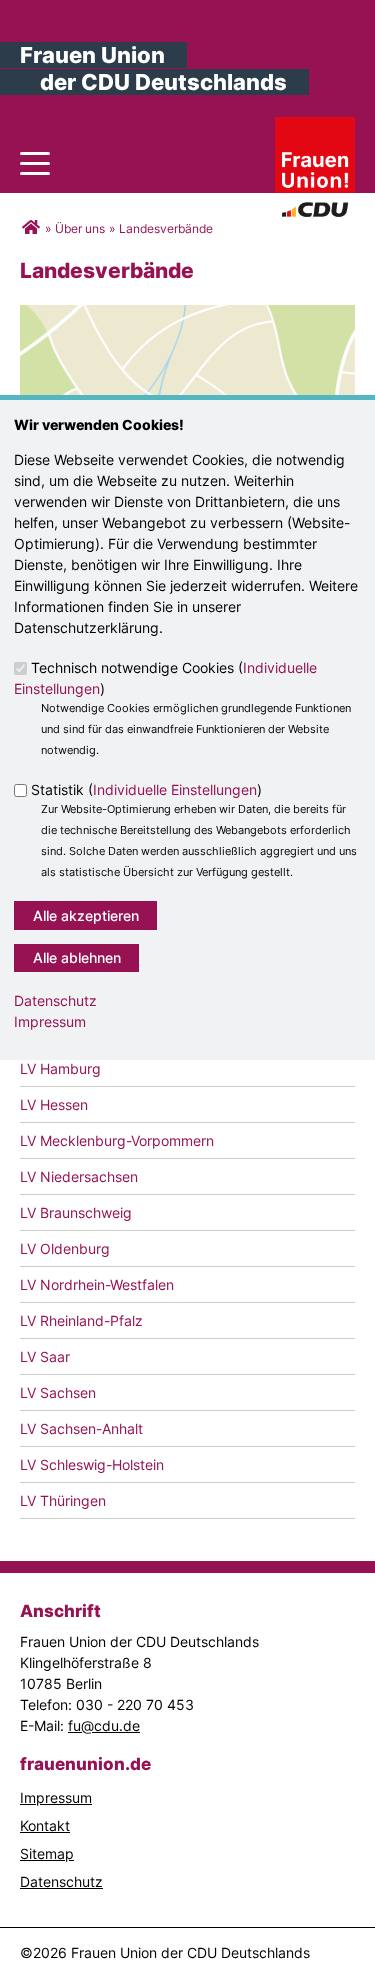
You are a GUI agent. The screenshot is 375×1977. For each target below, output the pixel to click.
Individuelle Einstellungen (175, 790)
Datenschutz (55, 1000)
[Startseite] (315, 127)
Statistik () (146, 790)
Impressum (50, 1021)
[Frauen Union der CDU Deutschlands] (30, 228)
